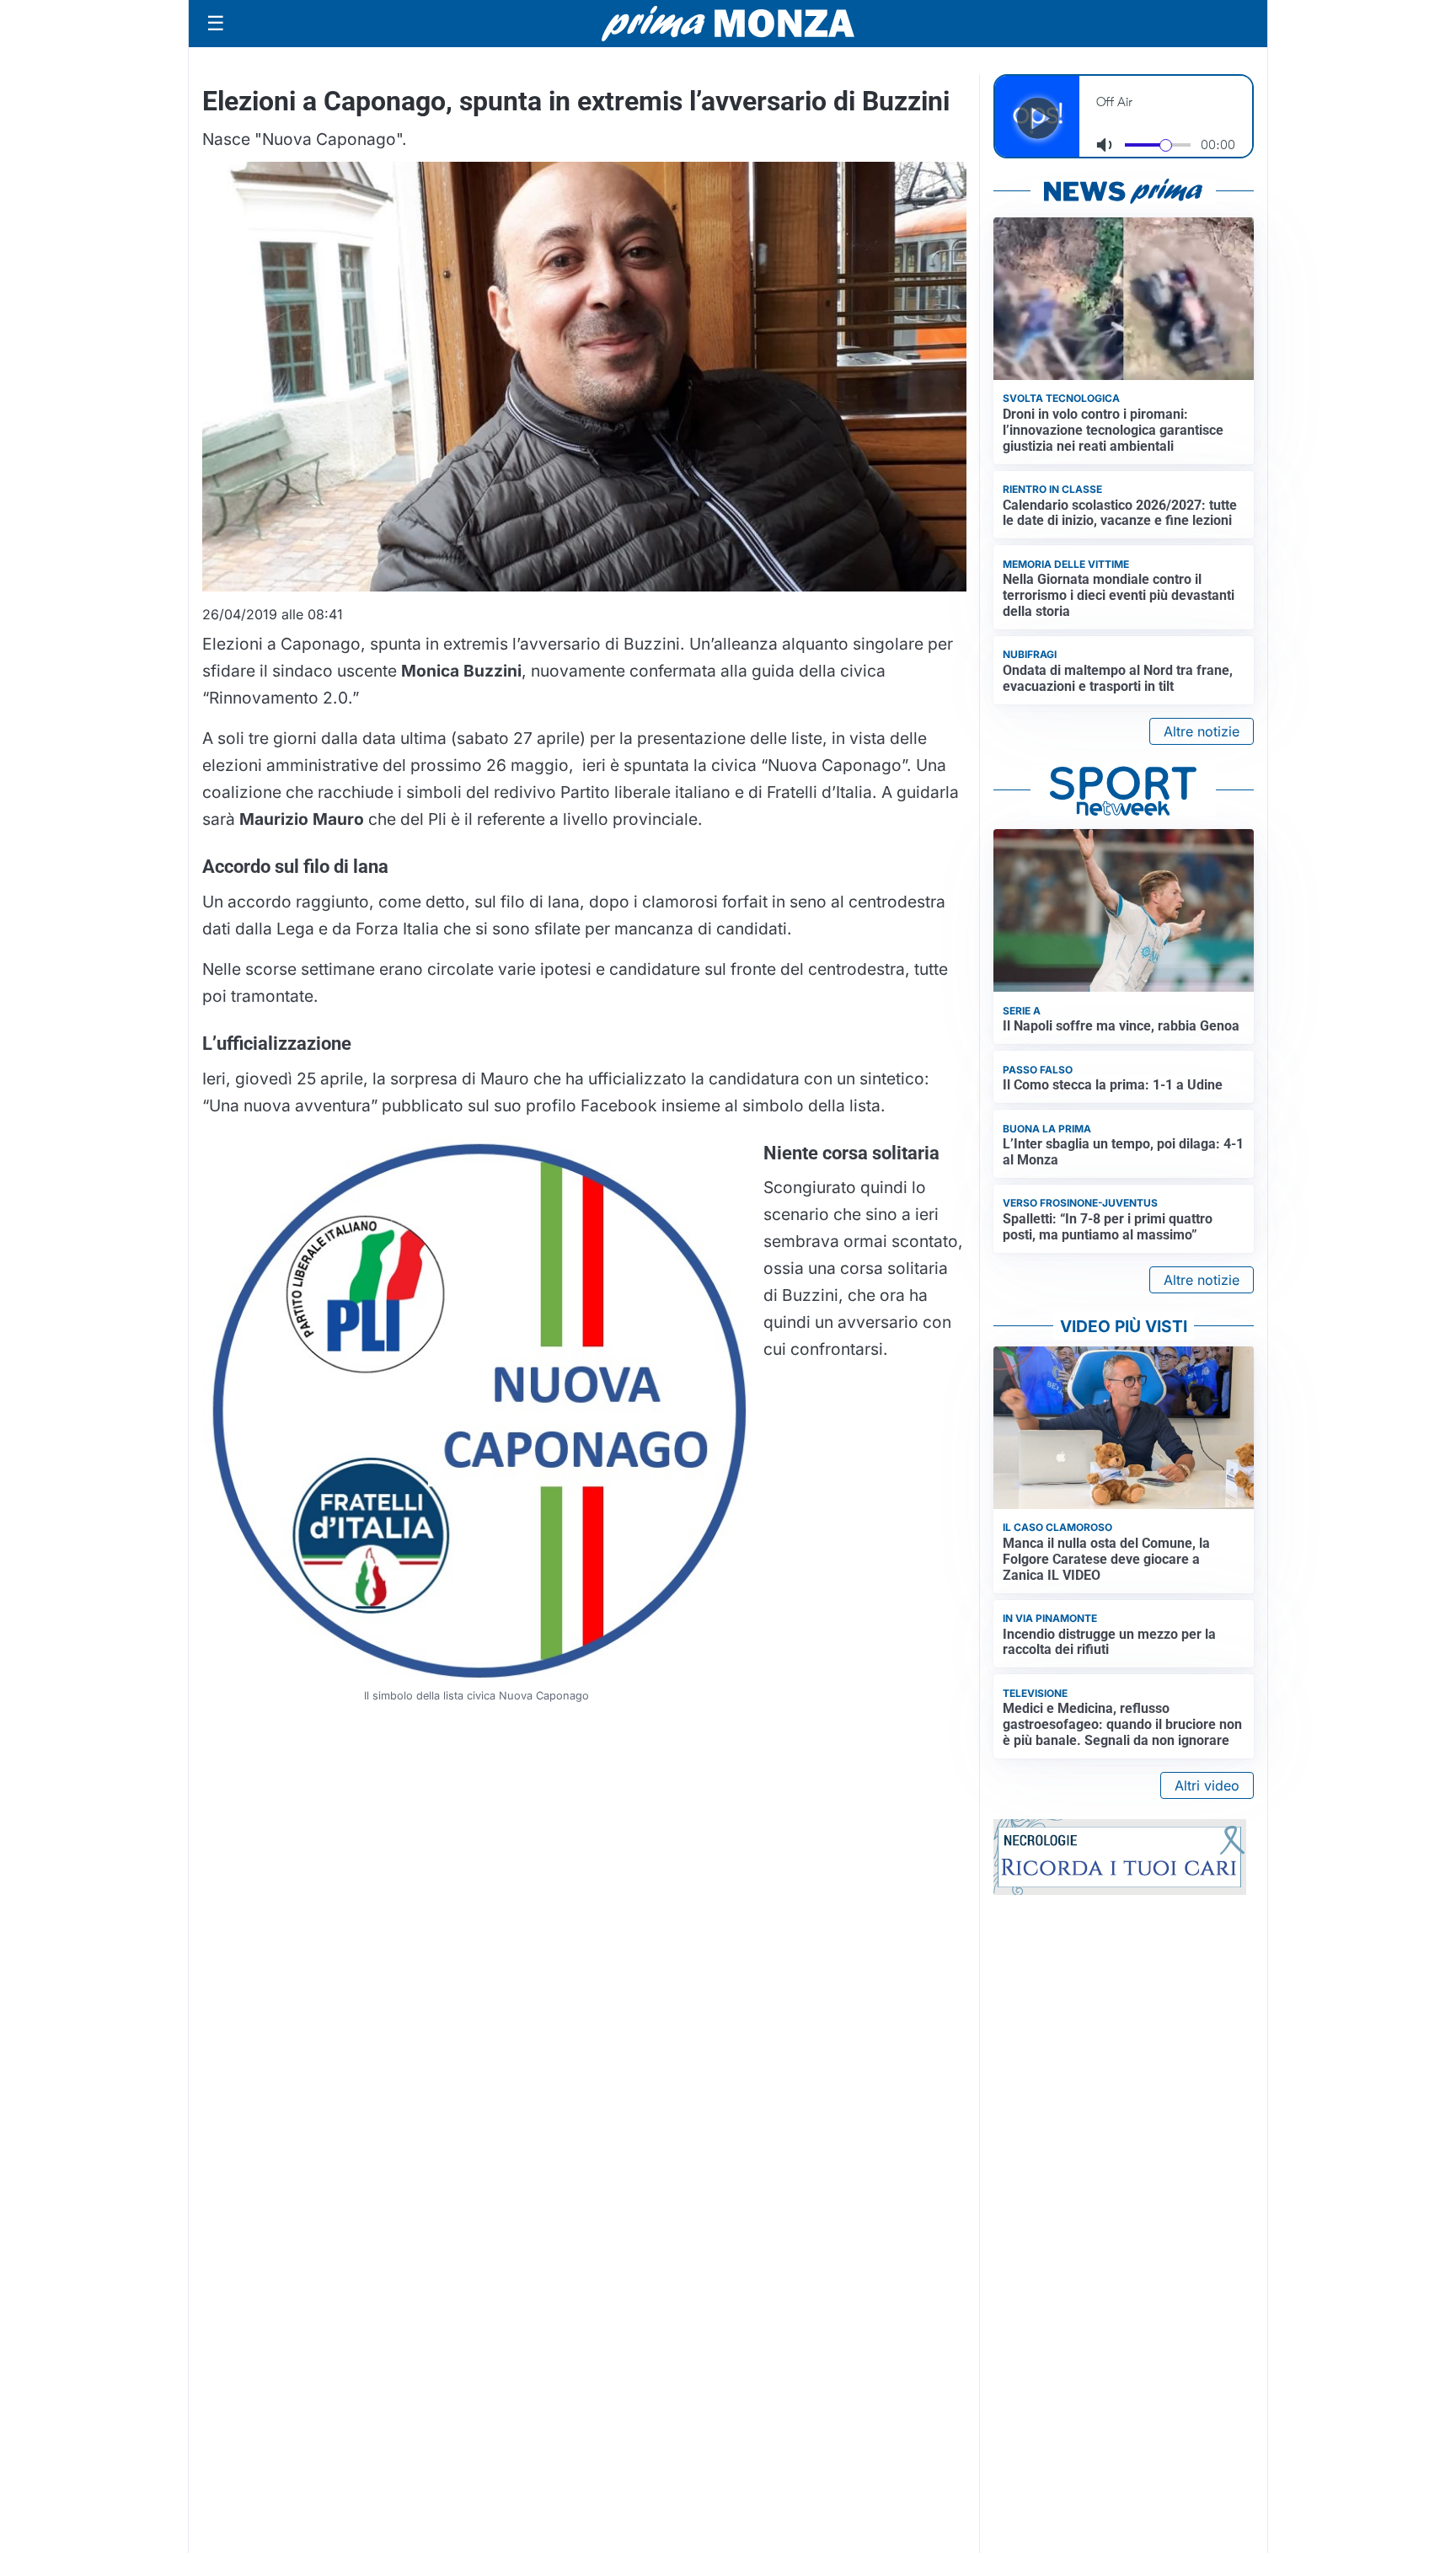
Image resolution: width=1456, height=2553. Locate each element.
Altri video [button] (1207, 1785)
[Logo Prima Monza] (728, 24)
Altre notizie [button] (1202, 731)
